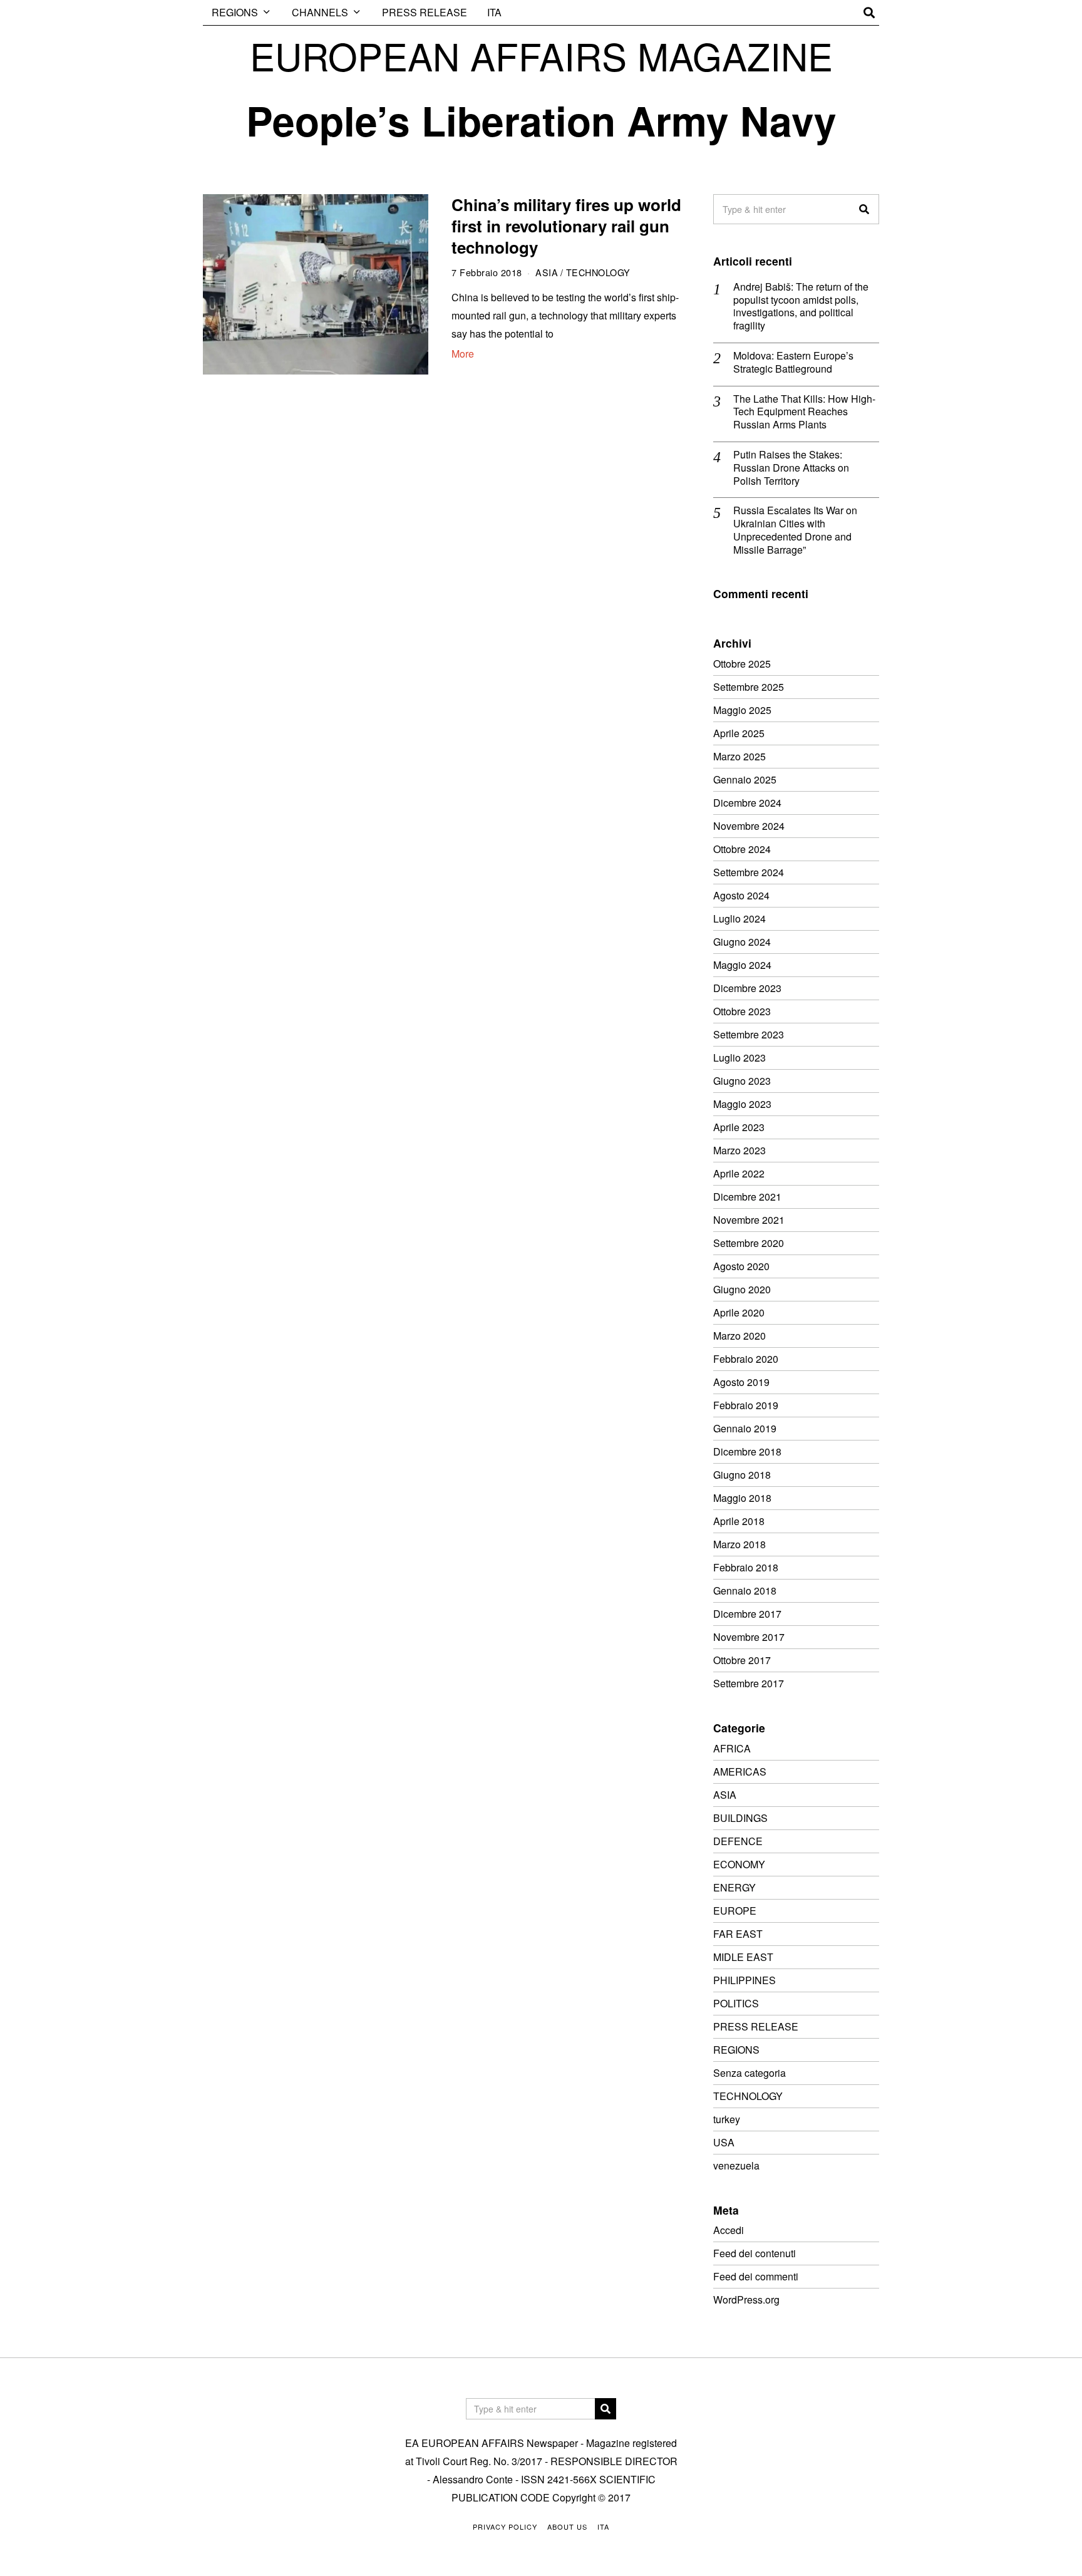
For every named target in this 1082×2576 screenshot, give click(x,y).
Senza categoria (750, 2073)
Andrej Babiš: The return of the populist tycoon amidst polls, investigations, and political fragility (801, 307)
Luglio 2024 (739, 918)
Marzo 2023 (739, 1150)
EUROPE (735, 1911)
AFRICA (732, 1748)
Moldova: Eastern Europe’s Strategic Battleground (793, 363)
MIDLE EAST (743, 1957)
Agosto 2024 (741, 895)
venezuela (736, 2165)
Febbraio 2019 (746, 1405)
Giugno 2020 (742, 1289)
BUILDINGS (740, 1818)
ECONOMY (739, 1864)
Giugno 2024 (742, 942)
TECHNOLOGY (598, 272)
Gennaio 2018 (745, 1591)
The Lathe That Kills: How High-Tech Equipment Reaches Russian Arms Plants (804, 412)
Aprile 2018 (739, 1521)
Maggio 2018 (742, 1498)
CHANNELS (320, 12)
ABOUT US (567, 2527)
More (463, 354)
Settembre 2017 (749, 1683)
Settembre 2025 (749, 687)
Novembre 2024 (749, 826)
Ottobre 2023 (742, 1011)
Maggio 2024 (742, 965)
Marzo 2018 (739, 1544)
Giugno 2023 (742, 1081)
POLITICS (736, 2003)
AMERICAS (740, 1772)
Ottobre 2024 (742, 849)
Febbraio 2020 (746, 1359)
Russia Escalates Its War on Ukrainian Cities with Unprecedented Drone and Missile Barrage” (795, 530)
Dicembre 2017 (747, 1614)
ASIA (547, 272)
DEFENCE (738, 1841)
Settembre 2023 (749, 1034)
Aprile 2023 (739, 1127)
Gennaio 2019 (745, 1428)
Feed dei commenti (756, 2276)
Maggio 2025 (742, 710)
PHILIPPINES (745, 1980)
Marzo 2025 (739, 756)
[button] (864, 209)
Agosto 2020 (741, 1266)
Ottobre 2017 (742, 1660)
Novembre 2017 (749, 1637)
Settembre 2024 (749, 872)
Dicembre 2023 (747, 988)
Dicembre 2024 (747, 803)
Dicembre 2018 (747, 1451)
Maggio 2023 (742, 1104)
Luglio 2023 (739, 1058)
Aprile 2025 (739, 733)
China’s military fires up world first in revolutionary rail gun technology (566, 226)
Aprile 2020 (739, 1312)
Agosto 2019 (741, 1382)
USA (724, 2142)
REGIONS (235, 12)
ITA (494, 12)
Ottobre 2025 (742, 664)
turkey (727, 2119)
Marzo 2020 (739, 1336)
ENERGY (734, 1887)
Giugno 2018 (742, 1475)
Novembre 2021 (749, 1220)
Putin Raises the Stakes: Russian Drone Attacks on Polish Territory (791, 468)
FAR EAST (738, 1934)
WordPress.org (746, 2299)
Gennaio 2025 (745, 779)
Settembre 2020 (749, 1243)
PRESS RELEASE (425, 12)
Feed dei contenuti (755, 2253)
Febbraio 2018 (746, 1567)
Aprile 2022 (739, 1173)
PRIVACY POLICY (505, 2527)
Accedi (729, 2230)
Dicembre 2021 (747, 1197)
